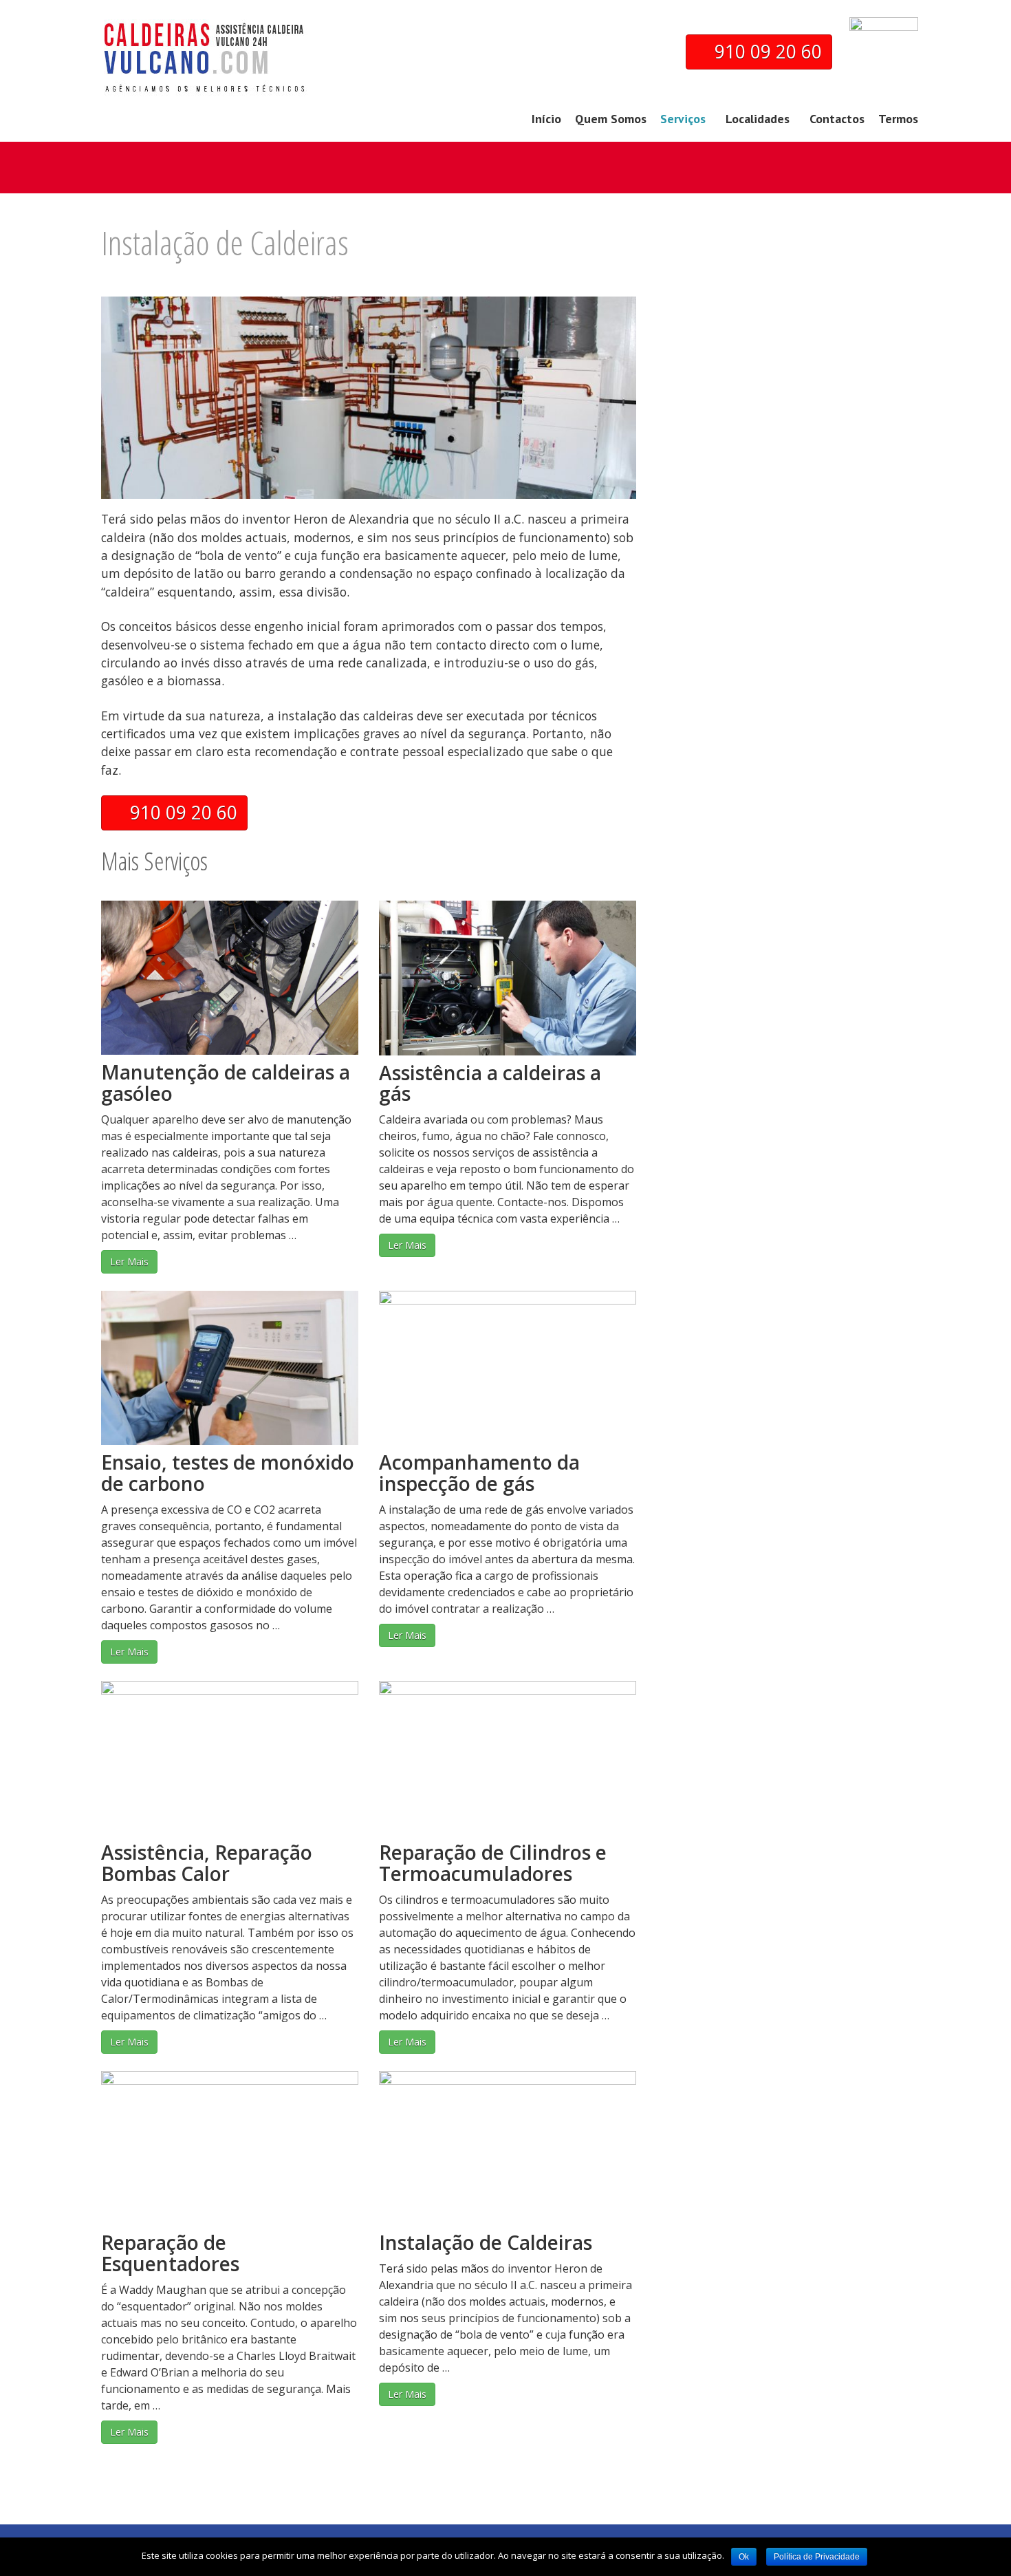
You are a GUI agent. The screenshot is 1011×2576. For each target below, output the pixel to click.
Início (546, 119)
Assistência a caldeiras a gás (490, 1083)
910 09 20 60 (766, 52)
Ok (744, 2557)
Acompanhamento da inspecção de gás (479, 1473)
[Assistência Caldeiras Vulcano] (204, 72)
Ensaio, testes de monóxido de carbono (228, 1473)
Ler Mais (129, 1262)
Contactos (837, 119)
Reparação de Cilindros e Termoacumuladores (493, 1863)
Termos (898, 119)
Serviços (683, 119)
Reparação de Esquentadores (170, 2253)
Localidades (758, 119)
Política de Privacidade (817, 2557)
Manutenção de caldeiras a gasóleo (226, 1083)
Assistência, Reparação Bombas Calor (207, 1863)
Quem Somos (611, 119)
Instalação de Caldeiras (486, 2242)
